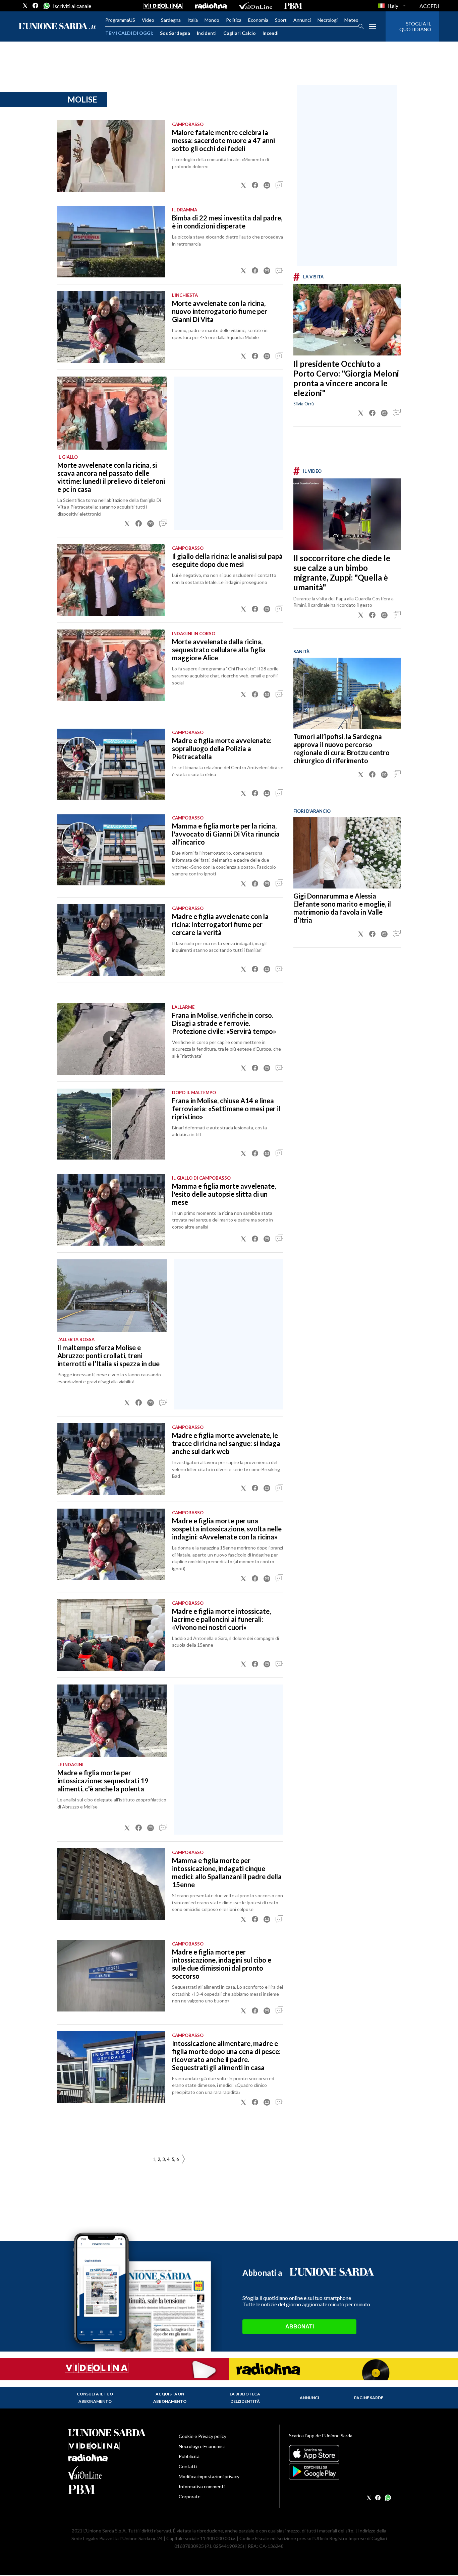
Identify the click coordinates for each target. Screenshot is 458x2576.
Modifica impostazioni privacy (209, 2476)
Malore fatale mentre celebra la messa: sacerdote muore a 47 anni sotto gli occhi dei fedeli (223, 140)
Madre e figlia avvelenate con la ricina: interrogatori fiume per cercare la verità (220, 924)
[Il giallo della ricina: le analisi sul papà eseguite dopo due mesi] (111, 580)
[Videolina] (163, 6)
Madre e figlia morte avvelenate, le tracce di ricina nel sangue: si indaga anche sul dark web (226, 1443)
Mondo (212, 20)
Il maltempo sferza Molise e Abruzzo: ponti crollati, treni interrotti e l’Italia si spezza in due (108, 1356)
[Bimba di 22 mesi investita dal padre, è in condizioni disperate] (111, 242)
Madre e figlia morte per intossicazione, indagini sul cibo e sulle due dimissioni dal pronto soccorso (222, 1964)
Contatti (188, 2466)
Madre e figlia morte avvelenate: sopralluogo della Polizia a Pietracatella (222, 748)
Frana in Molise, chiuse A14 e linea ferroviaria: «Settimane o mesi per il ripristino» (226, 1109)
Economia (258, 20)
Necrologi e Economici (202, 2446)
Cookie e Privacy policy (203, 2436)
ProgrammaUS (120, 20)
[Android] (339, 2471)
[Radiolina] (211, 6)
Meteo (351, 20)
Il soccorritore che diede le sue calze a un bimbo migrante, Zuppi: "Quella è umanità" (342, 573)
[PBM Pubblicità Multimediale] (293, 6)
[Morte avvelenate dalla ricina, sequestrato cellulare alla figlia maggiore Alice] (111, 665)
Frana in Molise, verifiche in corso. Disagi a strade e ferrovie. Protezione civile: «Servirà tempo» (224, 1023)
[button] (243, 185)
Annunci (302, 20)
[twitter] (25, 6)
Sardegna (171, 20)
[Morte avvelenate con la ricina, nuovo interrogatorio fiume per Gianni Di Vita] (111, 327)
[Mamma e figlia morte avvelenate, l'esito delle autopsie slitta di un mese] (111, 1210)
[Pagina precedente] (183, 2159)
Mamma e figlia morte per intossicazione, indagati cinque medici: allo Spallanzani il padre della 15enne (227, 1872)
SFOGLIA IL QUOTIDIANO (415, 26)
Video (148, 20)
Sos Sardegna (175, 33)
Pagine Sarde (369, 2398)
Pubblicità (189, 2456)
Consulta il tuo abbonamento (95, 2398)
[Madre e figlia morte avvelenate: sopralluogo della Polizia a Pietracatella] (111, 764)
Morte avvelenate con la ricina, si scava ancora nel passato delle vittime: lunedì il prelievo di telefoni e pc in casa (111, 477)
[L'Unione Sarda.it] (57, 27)
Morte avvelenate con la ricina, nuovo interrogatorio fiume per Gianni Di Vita (220, 311)
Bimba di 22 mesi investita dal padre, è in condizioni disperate (227, 222)
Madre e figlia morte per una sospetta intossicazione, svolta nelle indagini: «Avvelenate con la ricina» (227, 1529)
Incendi (271, 33)
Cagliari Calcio (240, 33)
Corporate (190, 2496)
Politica (234, 20)
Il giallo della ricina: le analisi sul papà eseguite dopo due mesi (227, 560)
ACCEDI (429, 6)
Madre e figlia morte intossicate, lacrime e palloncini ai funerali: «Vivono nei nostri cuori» (221, 1619)
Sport (281, 20)
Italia (193, 20)
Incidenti (207, 33)
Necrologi (328, 20)
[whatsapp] (46, 6)
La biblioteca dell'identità (245, 2398)
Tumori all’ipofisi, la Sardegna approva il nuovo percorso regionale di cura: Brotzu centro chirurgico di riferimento (341, 748)
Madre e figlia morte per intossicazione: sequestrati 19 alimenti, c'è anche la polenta (103, 1781)
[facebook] (36, 6)
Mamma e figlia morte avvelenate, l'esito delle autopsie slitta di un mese (224, 1194)
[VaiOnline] (255, 6)
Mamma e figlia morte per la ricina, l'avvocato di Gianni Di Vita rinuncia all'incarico (226, 834)
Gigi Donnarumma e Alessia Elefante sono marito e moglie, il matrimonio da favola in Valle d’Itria (342, 908)
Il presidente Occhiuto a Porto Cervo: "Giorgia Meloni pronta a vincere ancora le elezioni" (346, 378)
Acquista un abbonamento (170, 2398)
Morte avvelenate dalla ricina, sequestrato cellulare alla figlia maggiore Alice (219, 650)
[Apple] (339, 2453)
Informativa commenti (202, 2486)
